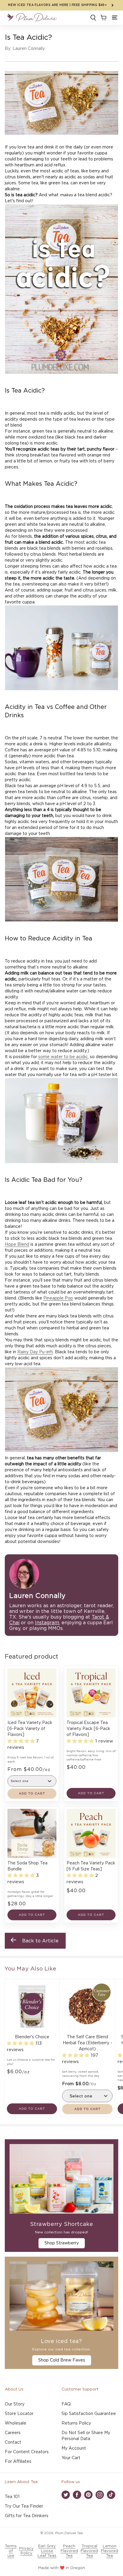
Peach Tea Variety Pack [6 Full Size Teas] (91, 1866)
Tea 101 (12, 2497)
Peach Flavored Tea (69, 2551)
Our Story (15, 2404)
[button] (115, 18)
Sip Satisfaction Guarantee (89, 2414)
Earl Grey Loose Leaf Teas (47, 2551)
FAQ (66, 2404)
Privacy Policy (26, 2551)
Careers (13, 2433)
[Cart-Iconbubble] (103, 18)
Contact (13, 2442)
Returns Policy (76, 2423)
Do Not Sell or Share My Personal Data (86, 2436)
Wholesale (16, 2423)
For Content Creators (27, 2452)
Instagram (47, 1623)
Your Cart (71, 2458)
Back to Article (40, 1941)
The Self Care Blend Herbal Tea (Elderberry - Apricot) (87, 2043)
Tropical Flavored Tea (89, 2551)
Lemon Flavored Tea (110, 2551)
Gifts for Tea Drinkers (27, 2516)
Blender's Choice (32, 2037)
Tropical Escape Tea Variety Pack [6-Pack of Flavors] (88, 1729)
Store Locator (19, 2414)
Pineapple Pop (58, 1298)
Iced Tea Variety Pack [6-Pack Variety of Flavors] (30, 1729)
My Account (74, 2448)
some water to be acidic (63, 1057)
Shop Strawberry (62, 2243)
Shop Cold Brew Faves (62, 2360)
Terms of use (11, 2551)
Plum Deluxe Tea (69, 2533)
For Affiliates (18, 2462)
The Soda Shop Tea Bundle (27, 1866)
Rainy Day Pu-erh (35, 1352)
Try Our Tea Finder (24, 2506)
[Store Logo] (32, 18)
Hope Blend (17, 1245)
